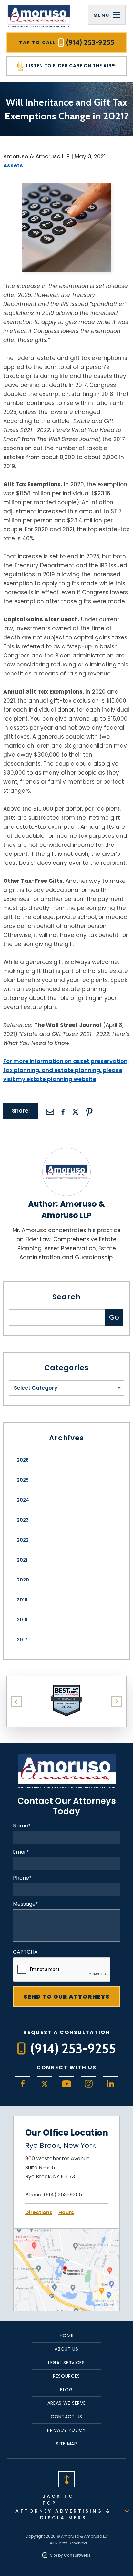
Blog (66, 2390)
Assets (13, 165)
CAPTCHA (25, 1952)
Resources (66, 2376)
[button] (16, 1702)
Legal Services (66, 2363)
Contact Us (66, 2417)
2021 (22, 1560)
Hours (66, 2212)
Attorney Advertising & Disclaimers (63, 2514)
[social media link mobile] (23, 2084)
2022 (23, 1540)
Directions (39, 2212)
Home (67, 2335)
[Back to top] (66, 2479)
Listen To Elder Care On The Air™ (70, 66)
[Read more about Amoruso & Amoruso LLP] (66, 1152)
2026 (23, 1460)
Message (26, 1904)
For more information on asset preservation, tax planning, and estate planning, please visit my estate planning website (66, 1070)
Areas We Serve (67, 2403)
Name (22, 1826)
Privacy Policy (66, 2430)
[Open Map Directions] (66, 2233)
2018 (22, 1620)
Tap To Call (67, 42)
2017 (22, 1640)
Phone (22, 1878)
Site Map (66, 2444)
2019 (22, 1600)
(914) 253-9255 (63, 2195)
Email (21, 1852)
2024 (23, 1500)
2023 (23, 1520)
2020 (23, 1580)
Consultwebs (77, 2555)
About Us (66, 2349)
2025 (23, 1480)
